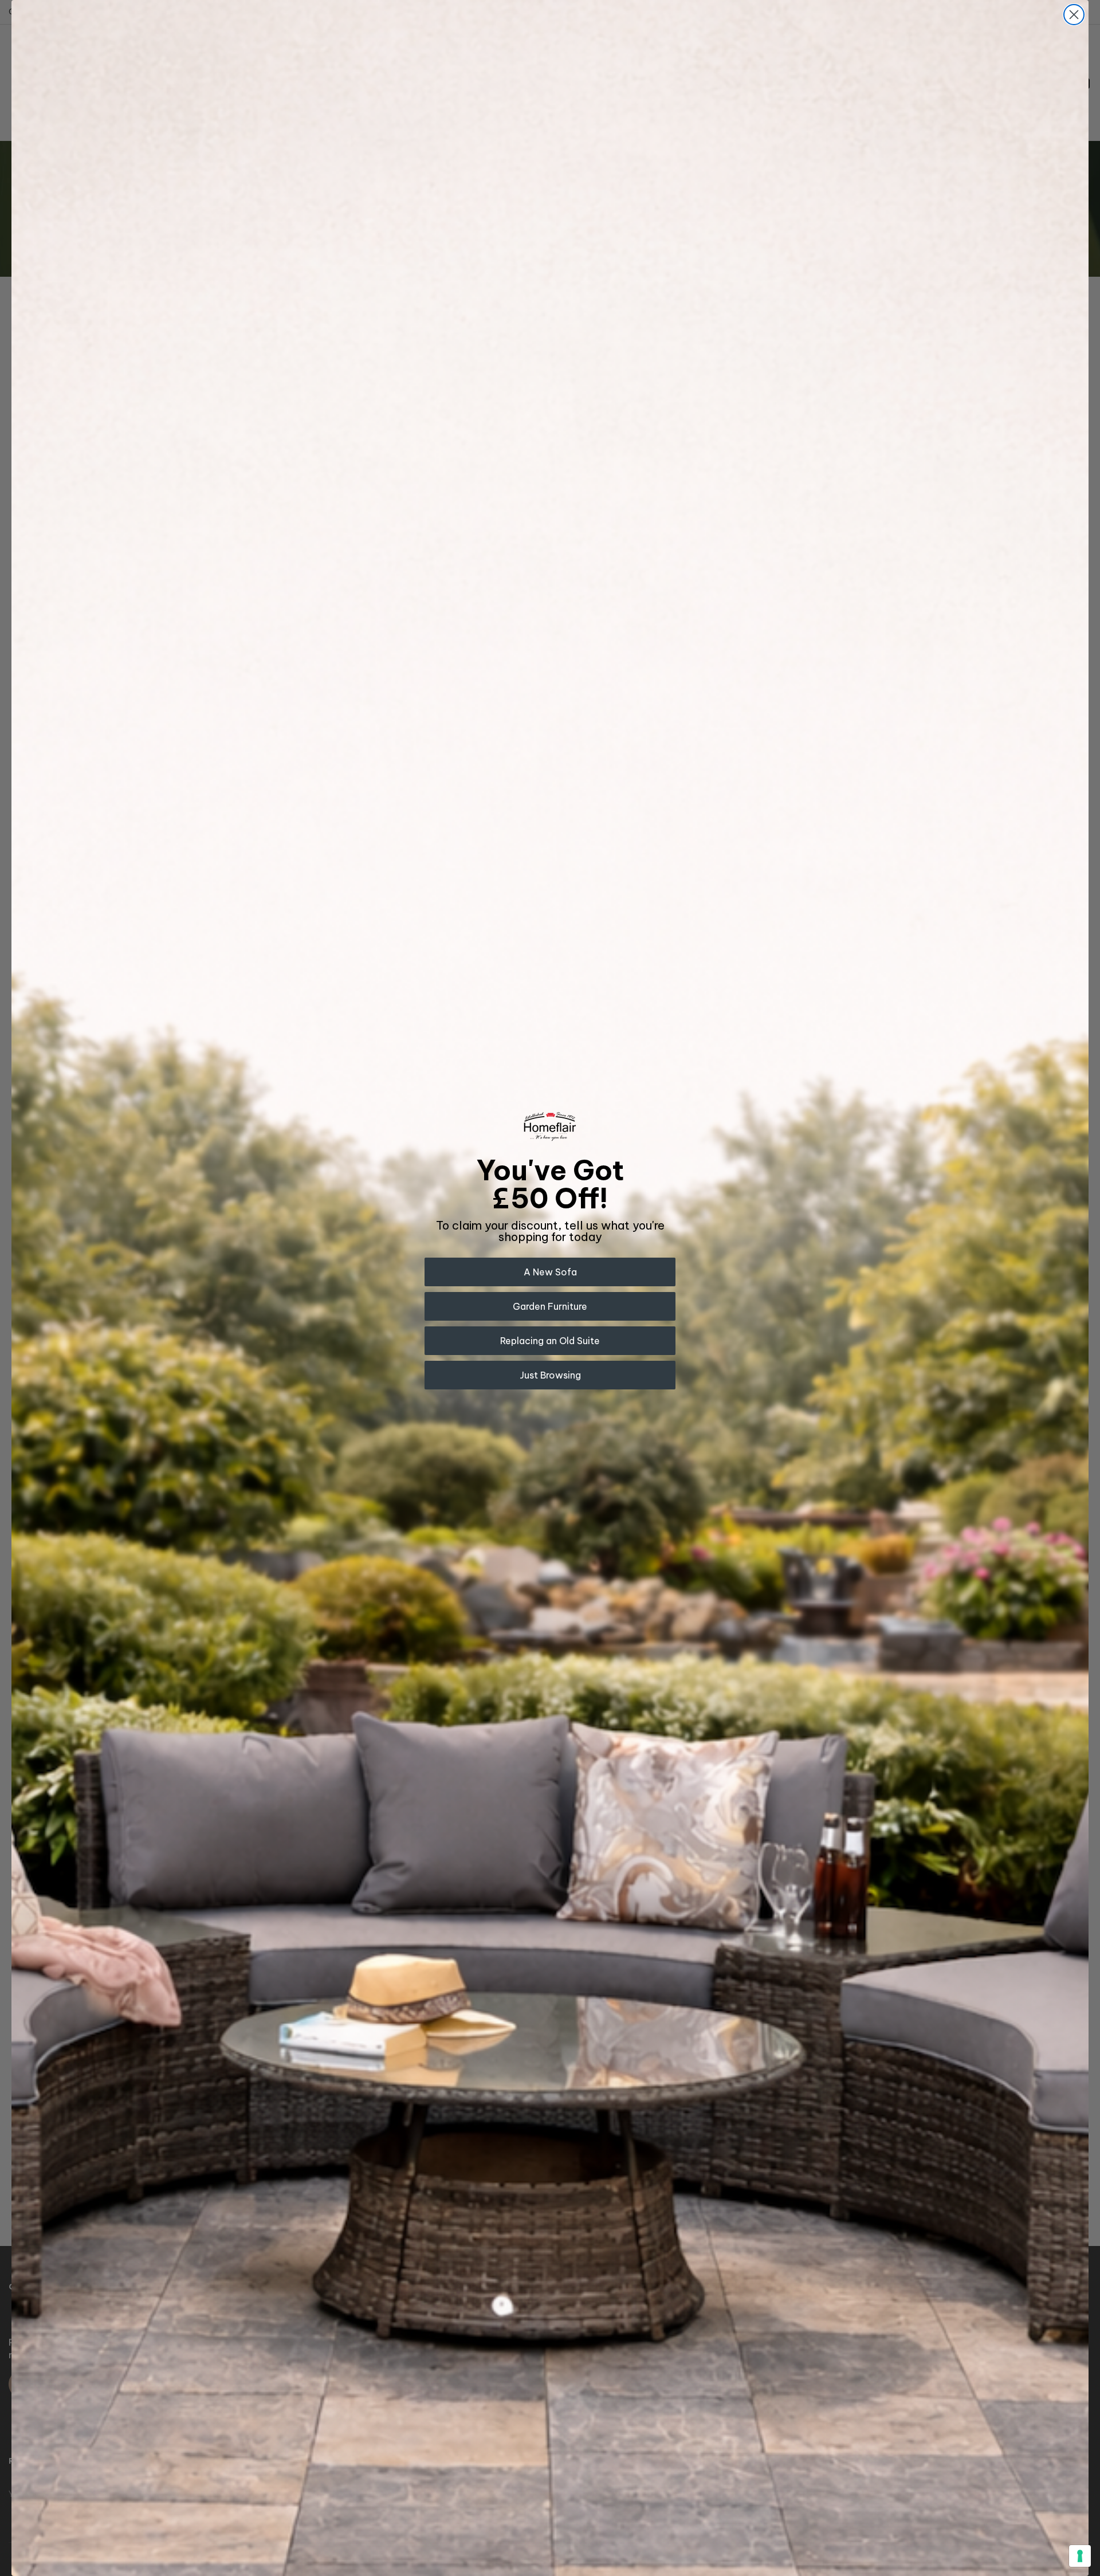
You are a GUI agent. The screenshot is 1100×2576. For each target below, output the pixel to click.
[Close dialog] (1074, 15)
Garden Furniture (550, 1306)
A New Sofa (550, 1272)
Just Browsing (550, 1375)
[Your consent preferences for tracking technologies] (1080, 2556)
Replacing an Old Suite (550, 1341)
